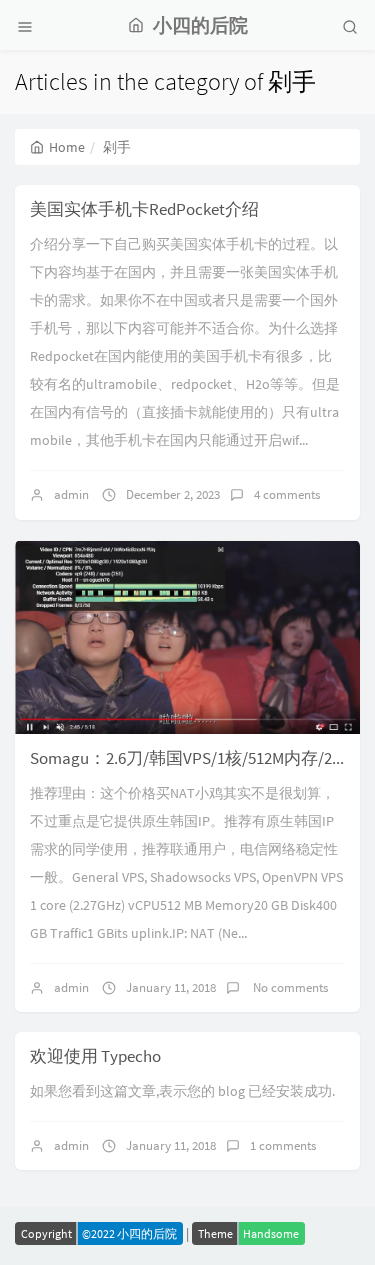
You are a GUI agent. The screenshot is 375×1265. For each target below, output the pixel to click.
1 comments (283, 1145)
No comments (289, 987)
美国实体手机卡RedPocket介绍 (144, 209)
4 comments (287, 494)
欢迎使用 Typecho (95, 1056)
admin (71, 494)
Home (67, 147)
